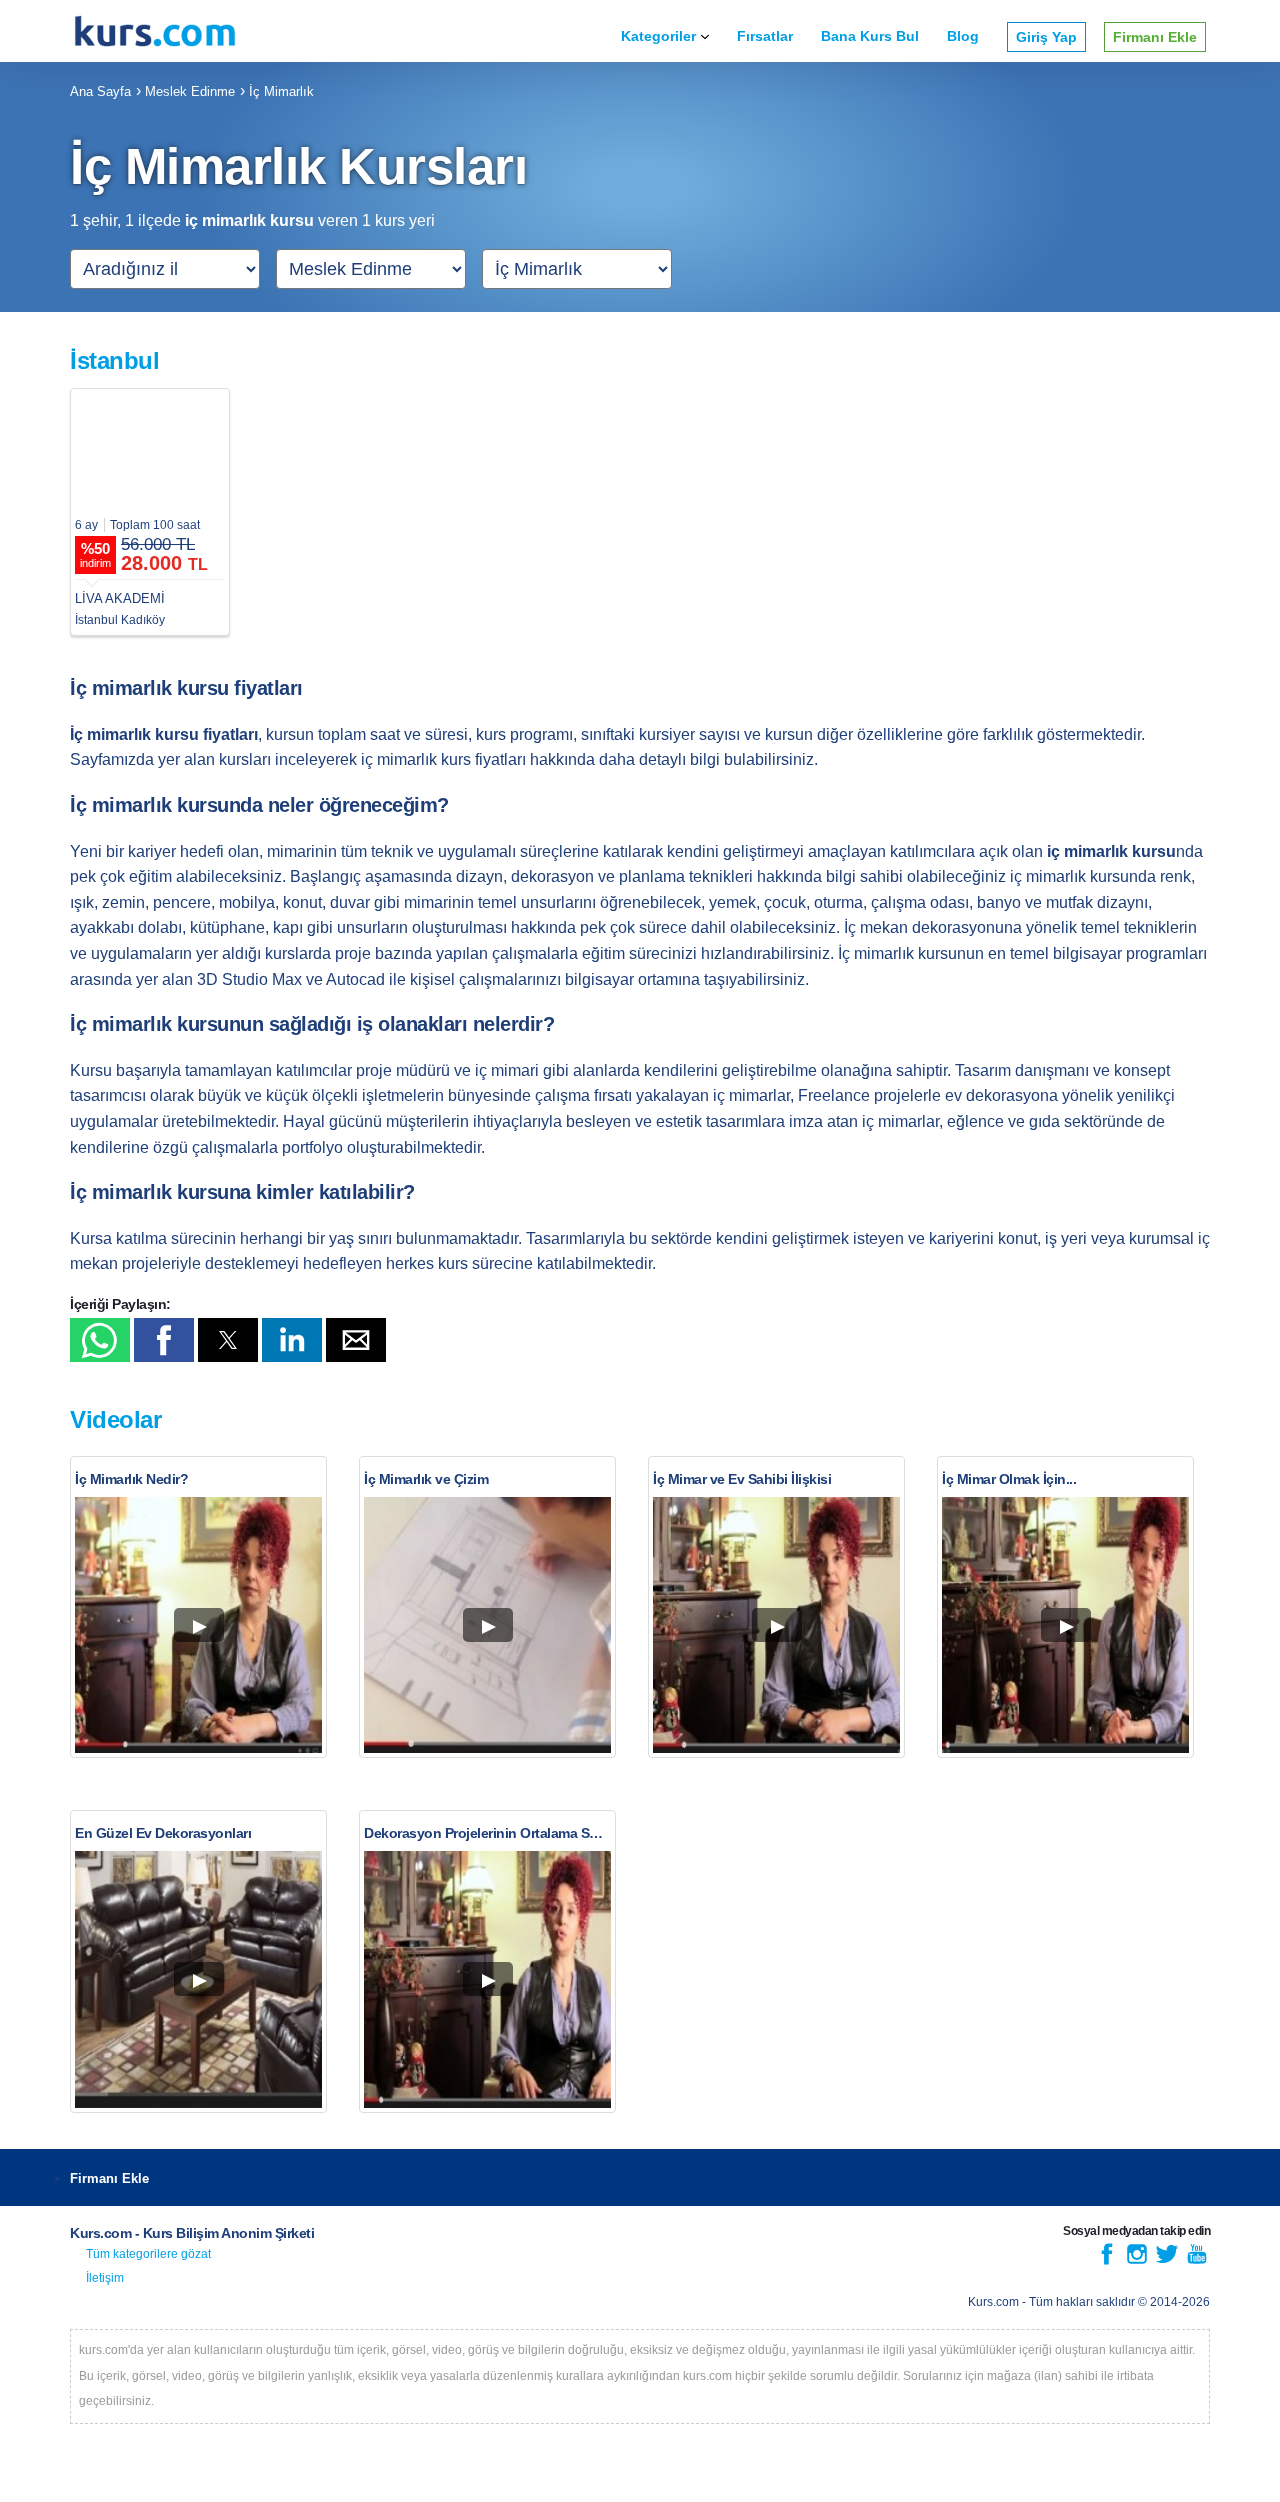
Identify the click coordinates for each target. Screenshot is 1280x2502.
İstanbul (114, 360)
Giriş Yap (1046, 37)
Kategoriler (658, 36)
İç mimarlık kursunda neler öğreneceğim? (259, 805)
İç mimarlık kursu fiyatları (186, 688)
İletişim (105, 2278)
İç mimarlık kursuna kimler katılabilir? (242, 1192)
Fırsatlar (765, 36)
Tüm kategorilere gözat (148, 2254)
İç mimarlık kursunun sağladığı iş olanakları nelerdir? (312, 1024)
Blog (963, 36)
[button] (100, 1340)
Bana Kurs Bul (870, 36)
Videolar (115, 1419)
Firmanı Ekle (1155, 37)
